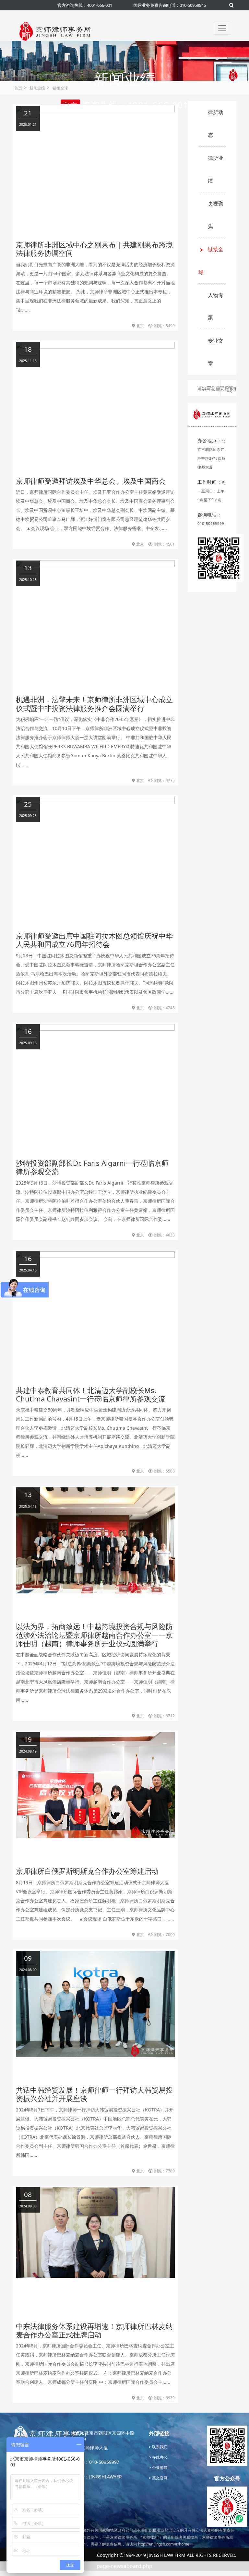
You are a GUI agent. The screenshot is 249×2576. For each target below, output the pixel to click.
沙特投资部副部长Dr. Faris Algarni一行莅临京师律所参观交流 (92, 1167)
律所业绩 (216, 169)
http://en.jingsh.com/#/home (164, 2544)
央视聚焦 (216, 215)
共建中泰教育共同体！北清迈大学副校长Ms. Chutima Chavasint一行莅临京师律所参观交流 (91, 1394)
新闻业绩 (37, 88)
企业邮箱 (159, 2468)
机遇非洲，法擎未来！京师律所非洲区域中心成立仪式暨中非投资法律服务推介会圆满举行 (94, 703)
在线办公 (159, 2457)
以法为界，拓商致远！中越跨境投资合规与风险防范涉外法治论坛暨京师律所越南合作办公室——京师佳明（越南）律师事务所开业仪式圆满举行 (94, 1635)
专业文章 (216, 352)
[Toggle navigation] (222, 28)
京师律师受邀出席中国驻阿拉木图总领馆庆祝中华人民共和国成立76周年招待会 (94, 940)
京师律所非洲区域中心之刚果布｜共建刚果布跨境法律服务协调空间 (94, 249)
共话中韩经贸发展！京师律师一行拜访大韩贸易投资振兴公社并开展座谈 (94, 2094)
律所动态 (216, 124)
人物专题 (216, 306)
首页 (18, 88)
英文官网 (159, 2478)
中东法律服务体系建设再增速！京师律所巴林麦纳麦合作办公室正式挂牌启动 (94, 2330)
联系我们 (159, 2447)
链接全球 (60, 88)
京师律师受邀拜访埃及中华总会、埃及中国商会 (91, 481)
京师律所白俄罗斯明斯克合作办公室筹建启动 (87, 1871)
